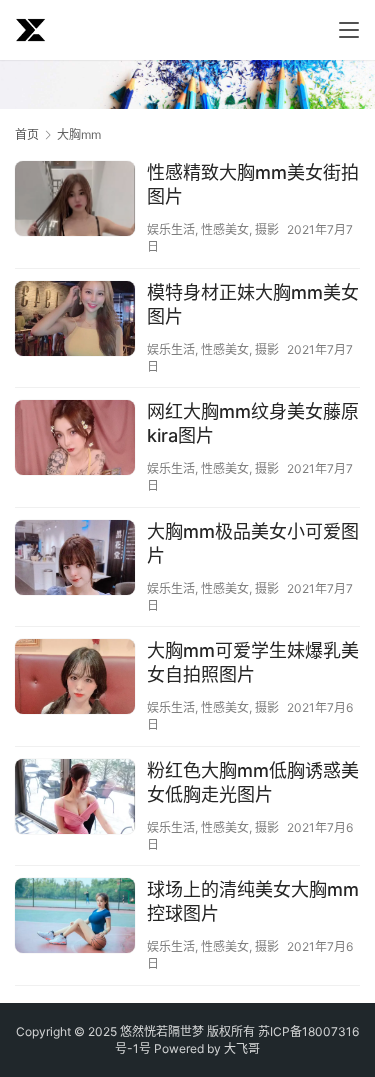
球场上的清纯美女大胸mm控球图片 (253, 901)
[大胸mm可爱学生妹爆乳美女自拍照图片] (75, 714)
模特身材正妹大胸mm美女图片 (253, 304)
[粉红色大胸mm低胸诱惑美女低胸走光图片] (75, 799)
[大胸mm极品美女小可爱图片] (75, 595)
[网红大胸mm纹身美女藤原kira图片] (75, 473)
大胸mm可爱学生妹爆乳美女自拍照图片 (253, 662)
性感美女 (225, 229)
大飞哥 (242, 1048)
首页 (27, 134)
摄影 (267, 229)
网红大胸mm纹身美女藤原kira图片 (253, 423)
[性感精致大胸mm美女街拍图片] (75, 233)
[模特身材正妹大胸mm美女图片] (75, 321)
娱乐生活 (171, 229)
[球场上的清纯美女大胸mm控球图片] (75, 918)
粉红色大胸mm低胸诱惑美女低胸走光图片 (253, 782)
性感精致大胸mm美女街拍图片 (253, 184)
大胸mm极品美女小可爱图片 (253, 543)
